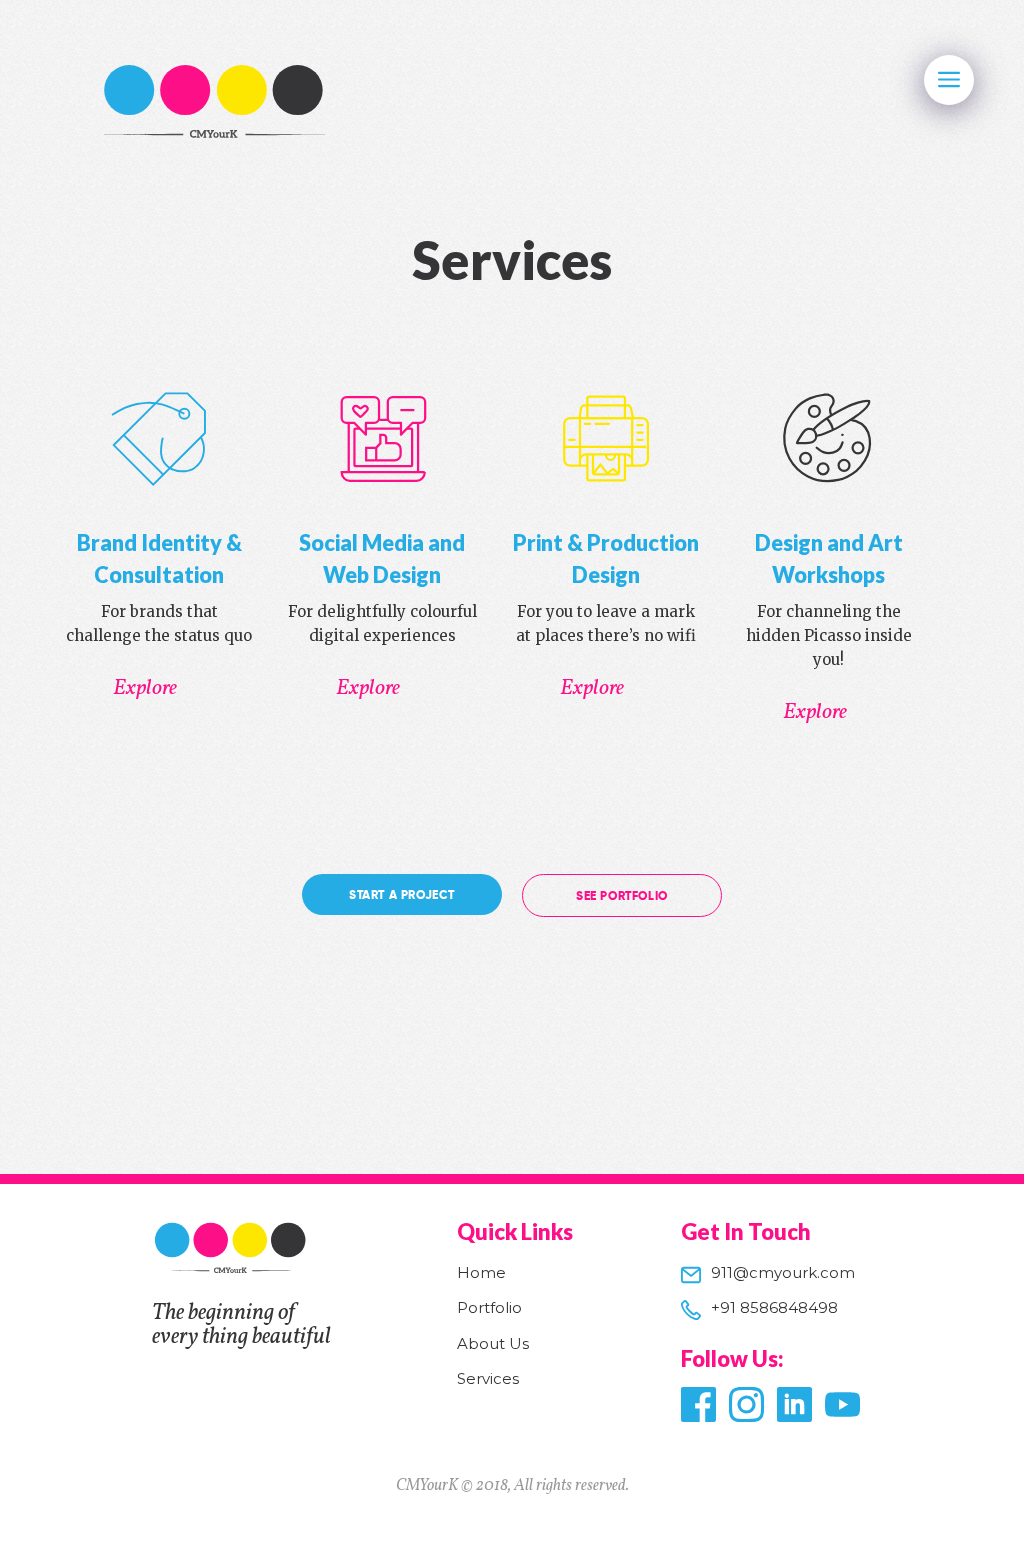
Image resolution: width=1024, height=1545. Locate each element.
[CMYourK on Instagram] (744, 1404)
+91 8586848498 (774, 1307)
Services (488, 1378)
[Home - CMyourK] (232, 1273)
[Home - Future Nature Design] (216, 104)
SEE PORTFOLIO (622, 896)
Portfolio (489, 1307)
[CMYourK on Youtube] (840, 1404)
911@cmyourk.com (783, 1272)
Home (481, 1272)
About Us (493, 1343)
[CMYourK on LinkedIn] (792, 1404)
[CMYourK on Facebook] (696, 1404)
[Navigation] (949, 80)
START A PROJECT (402, 895)
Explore (145, 689)
